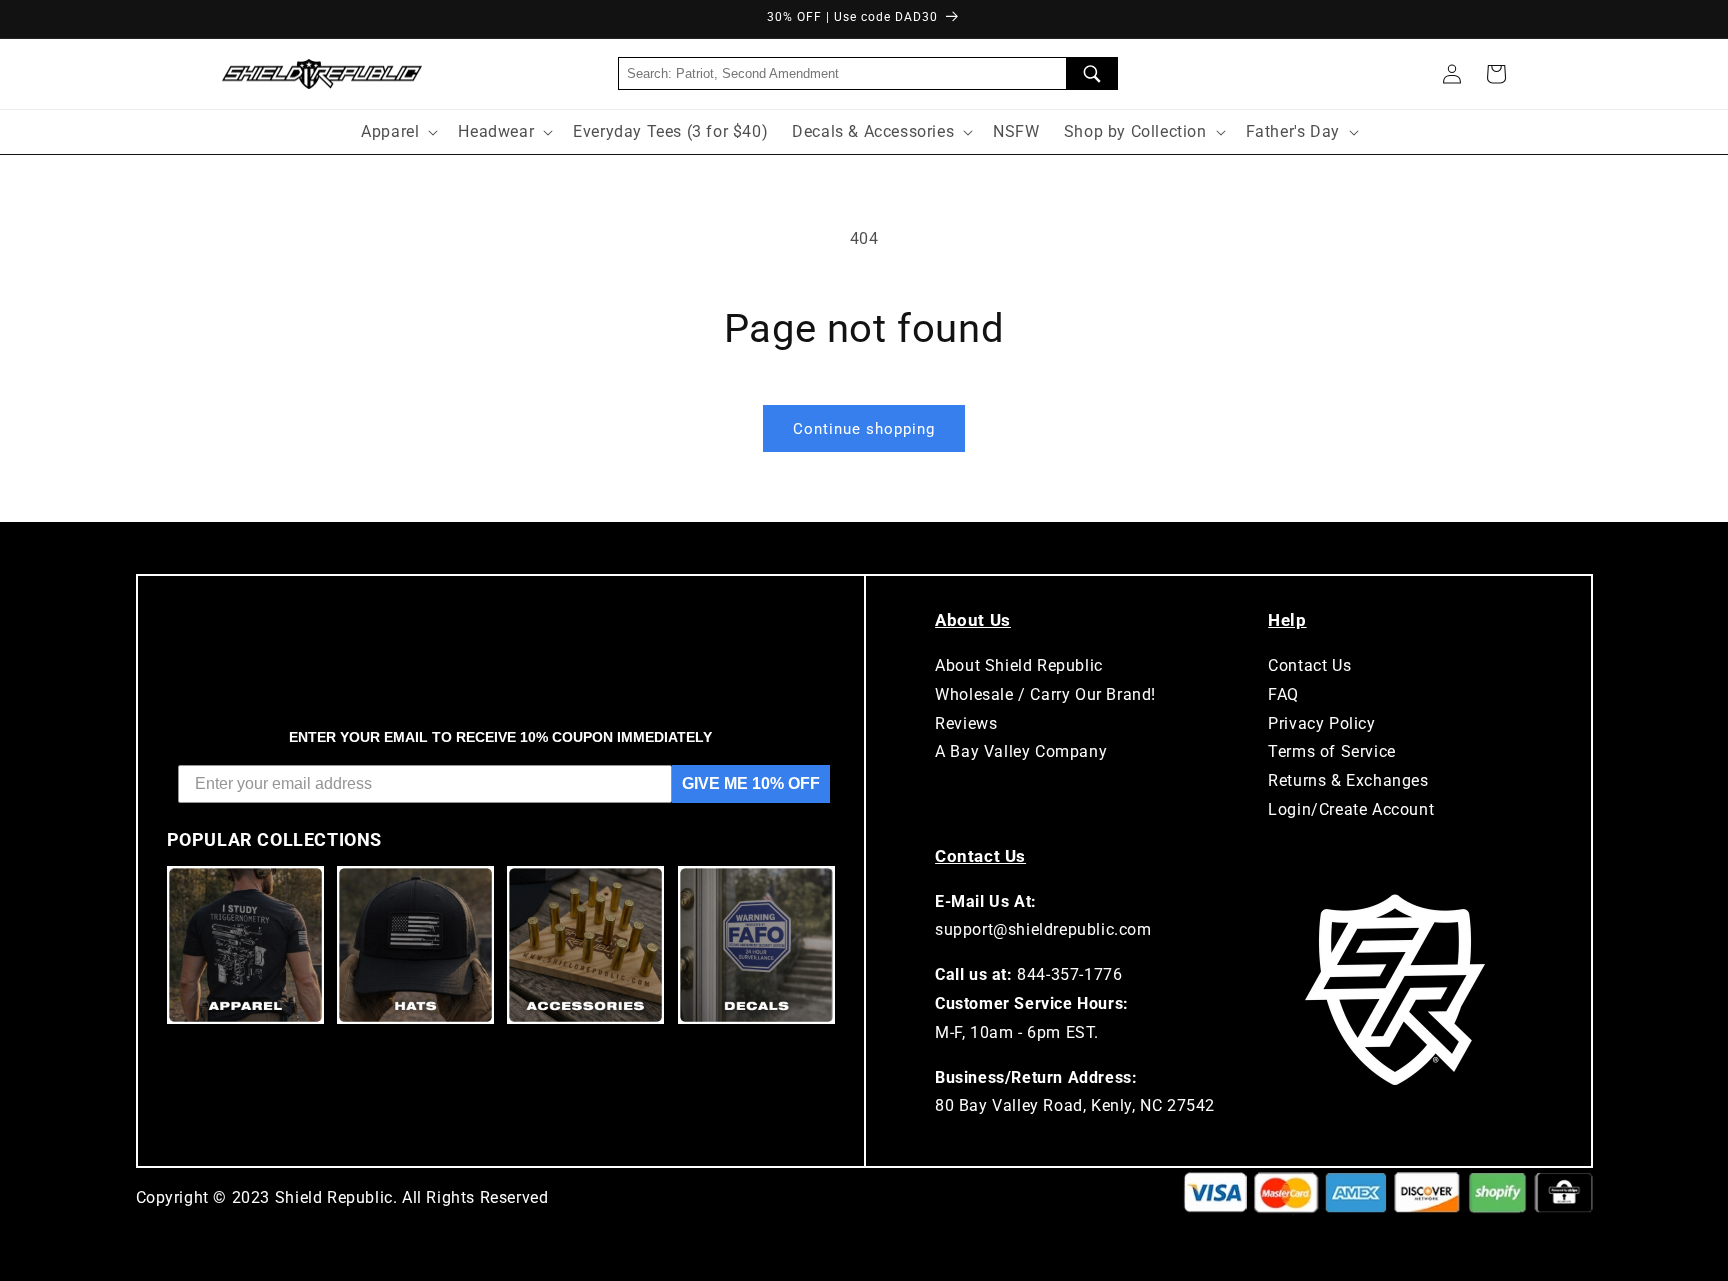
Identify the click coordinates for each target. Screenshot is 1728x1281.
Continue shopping (864, 429)
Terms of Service (1332, 751)
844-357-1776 (1069, 974)
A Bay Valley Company (1021, 751)
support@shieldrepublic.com (1043, 929)
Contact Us (1309, 665)
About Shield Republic (1019, 665)
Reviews (966, 723)
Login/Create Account (1351, 809)
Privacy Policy (1321, 723)
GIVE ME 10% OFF (751, 783)
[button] (1496, 74)
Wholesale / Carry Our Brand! (1045, 694)
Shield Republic (334, 1197)
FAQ (1283, 694)
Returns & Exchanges (1348, 780)
